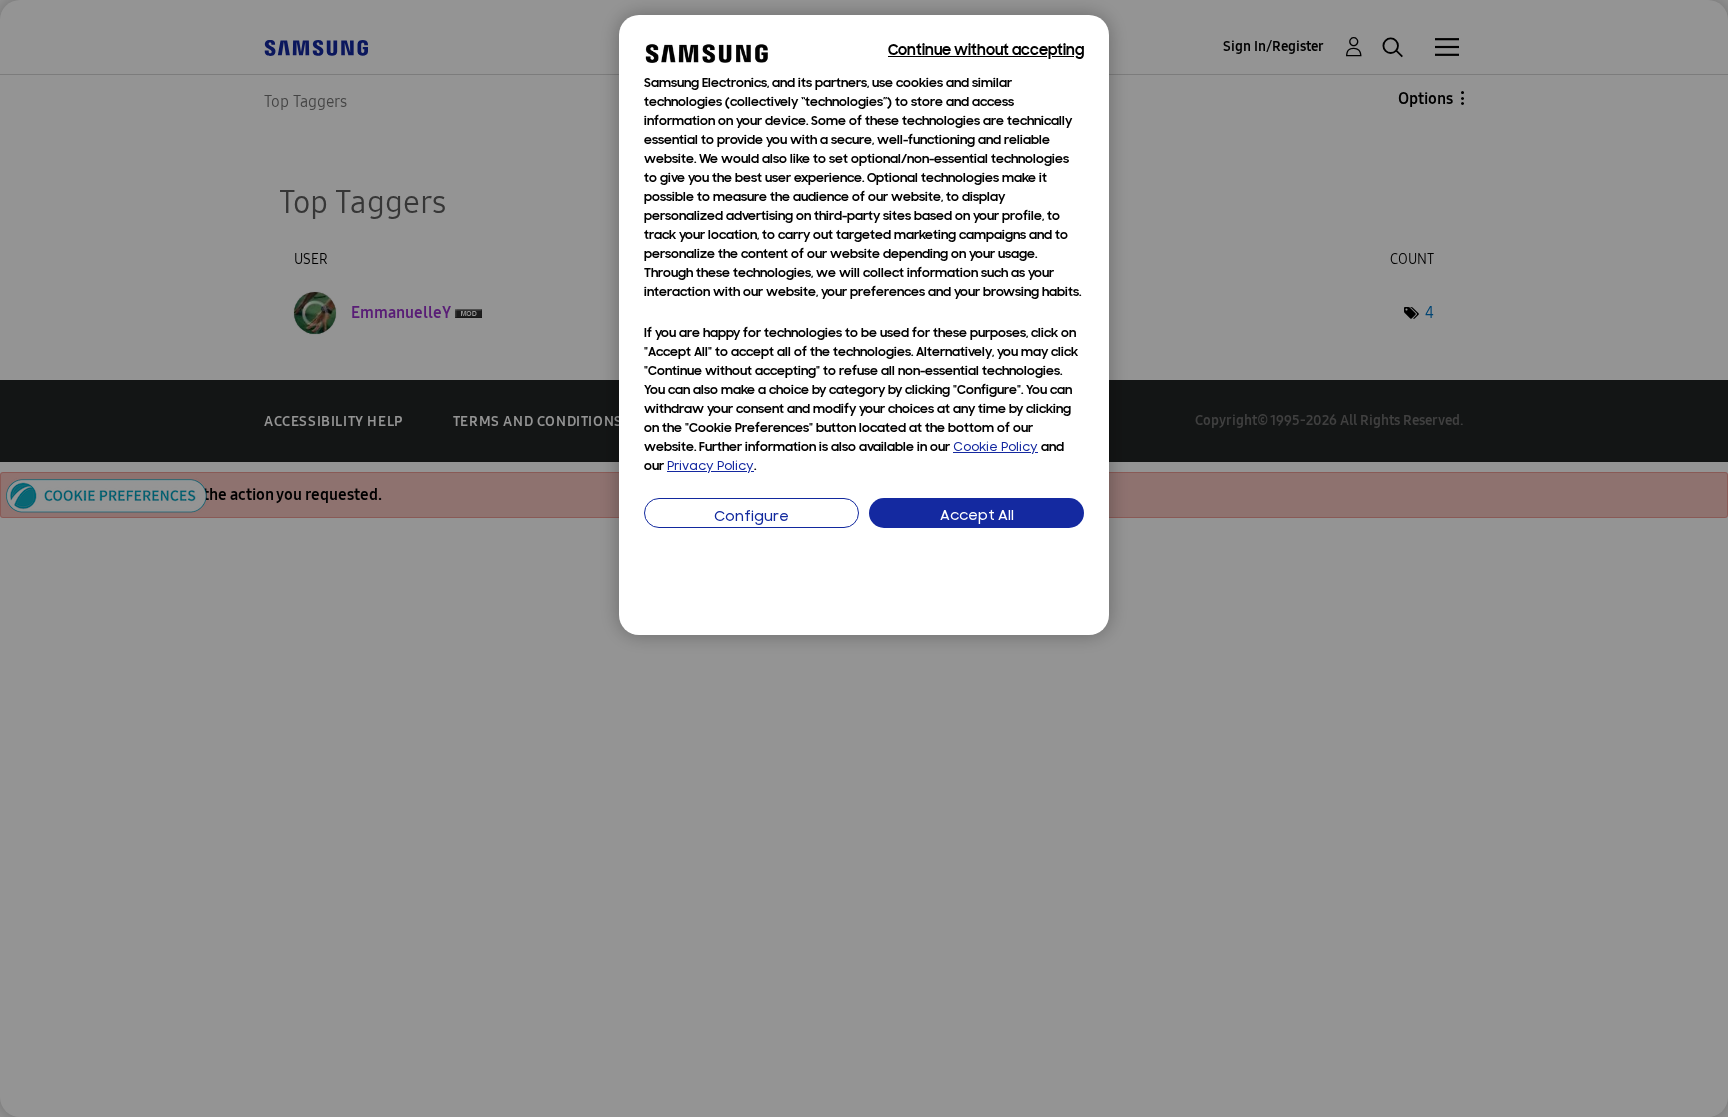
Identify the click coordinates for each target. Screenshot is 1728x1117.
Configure (751, 517)
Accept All (977, 516)
